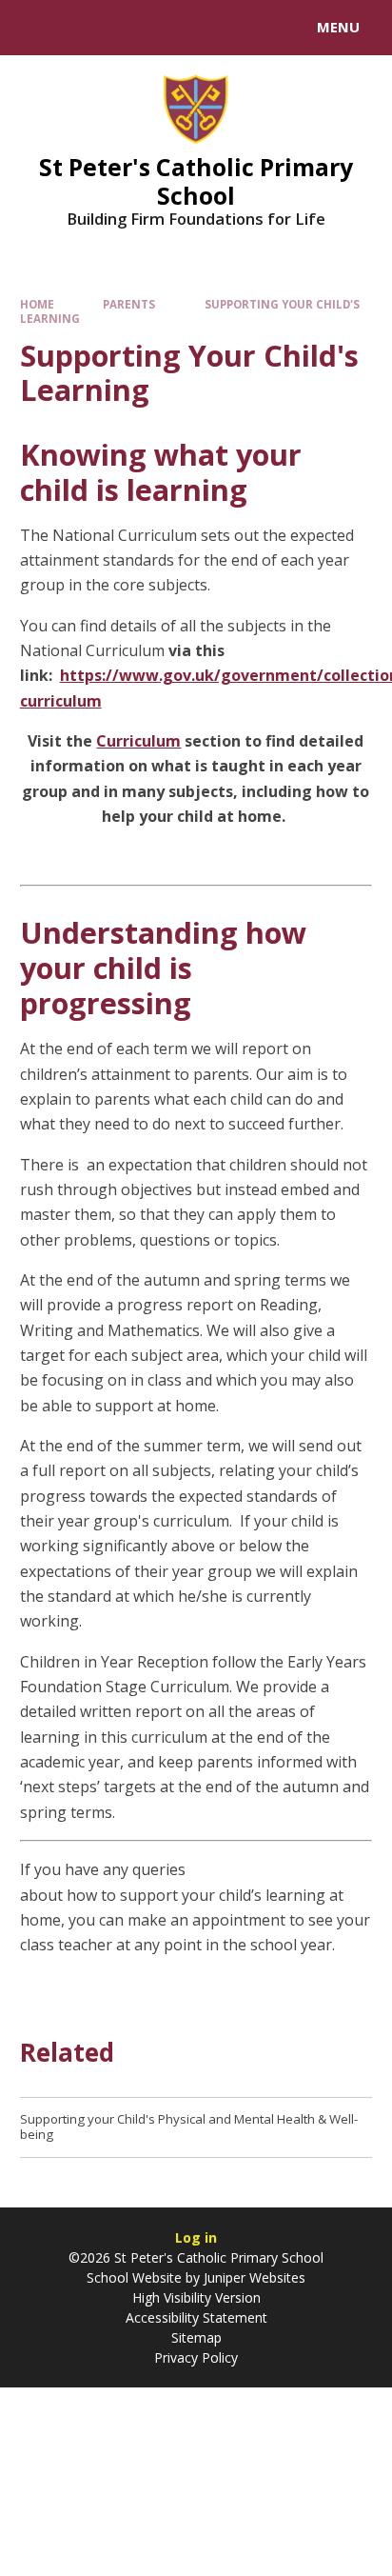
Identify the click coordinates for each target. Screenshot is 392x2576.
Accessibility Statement (196, 2317)
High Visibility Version (196, 2297)
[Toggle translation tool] (84, 28)
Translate (159, 30)
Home (37, 304)
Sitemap (196, 2337)
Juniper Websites (255, 2277)
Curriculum (138, 741)
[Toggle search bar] (36, 28)
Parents (129, 304)
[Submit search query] (232, 25)
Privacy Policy (196, 2357)
